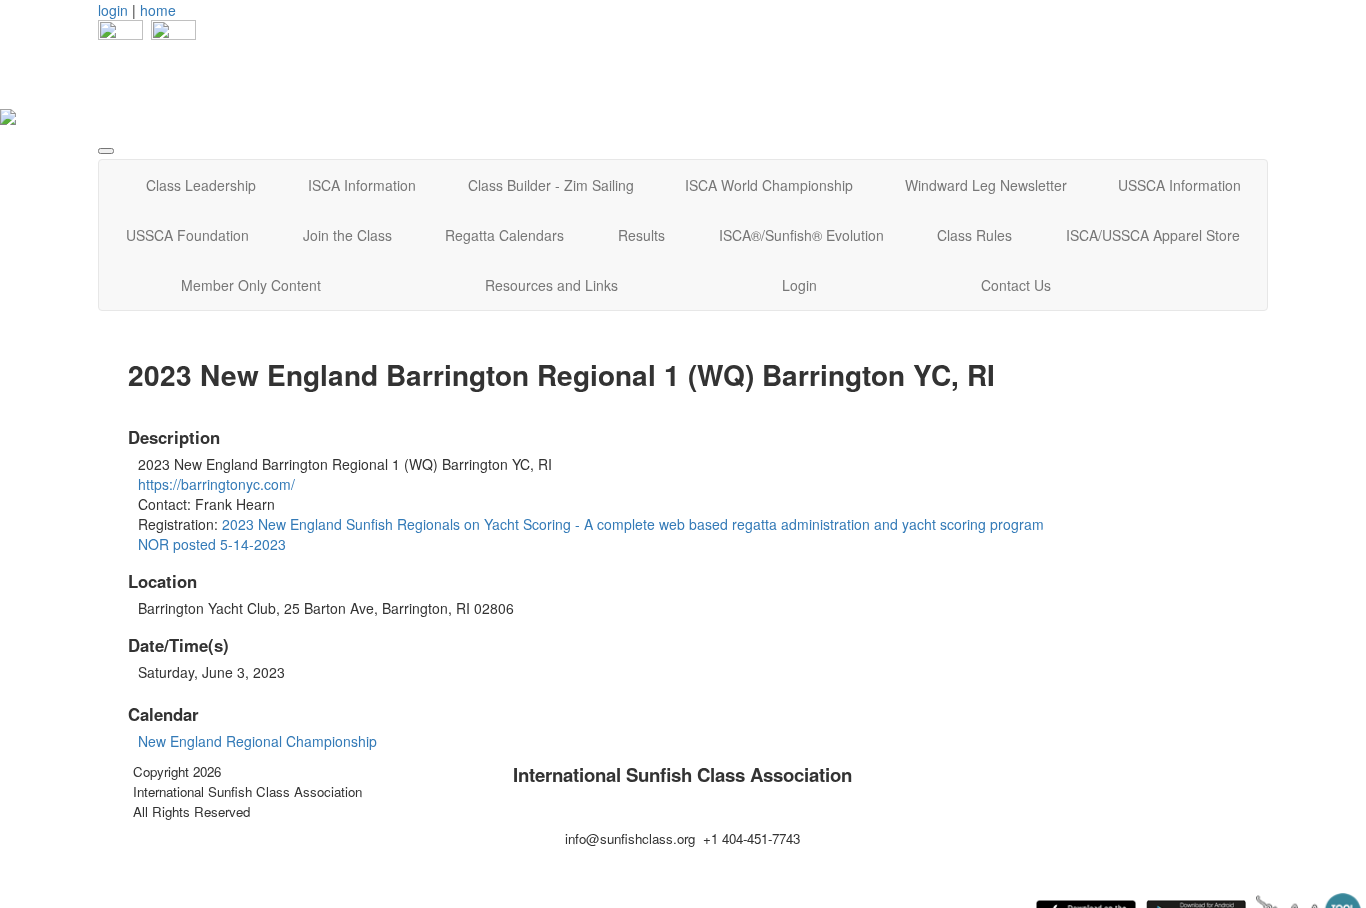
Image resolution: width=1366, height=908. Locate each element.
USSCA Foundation (187, 235)
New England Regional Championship (257, 741)
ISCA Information (362, 185)
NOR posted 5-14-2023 (212, 544)
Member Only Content (251, 285)
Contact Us (1016, 285)
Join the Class (347, 235)
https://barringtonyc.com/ (216, 484)
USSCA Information (1179, 185)
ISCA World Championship (769, 185)
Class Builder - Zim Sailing (551, 185)
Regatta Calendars (504, 235)
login (113, 10)
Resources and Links (551, 285)
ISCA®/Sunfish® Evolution (801, 235)
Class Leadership (201, 185)
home (158, 10)
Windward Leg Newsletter (986, 185)
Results (641, 235)
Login (799, 285)
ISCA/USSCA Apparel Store (1153, 235)
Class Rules (974, 235)
